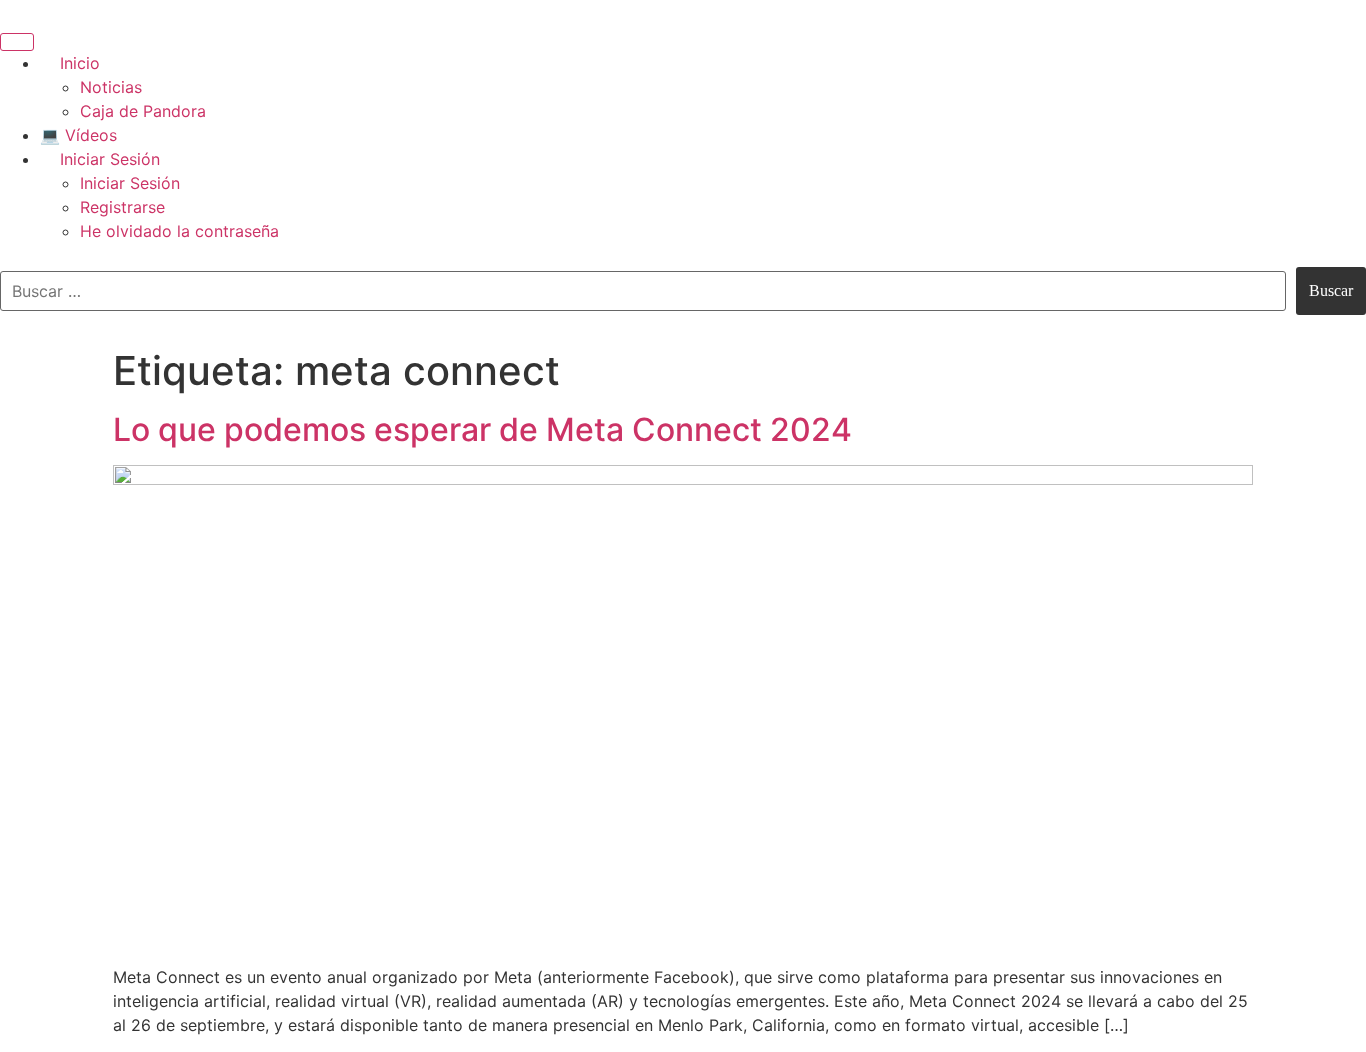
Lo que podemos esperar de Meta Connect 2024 (482, 429)
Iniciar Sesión (110, 159)
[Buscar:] (643, 291)
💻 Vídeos (78, 135)
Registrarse (122, 207)
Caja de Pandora (143, 111)
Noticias (111, 87)
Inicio (80, 63)
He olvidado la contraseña (179, 231)
